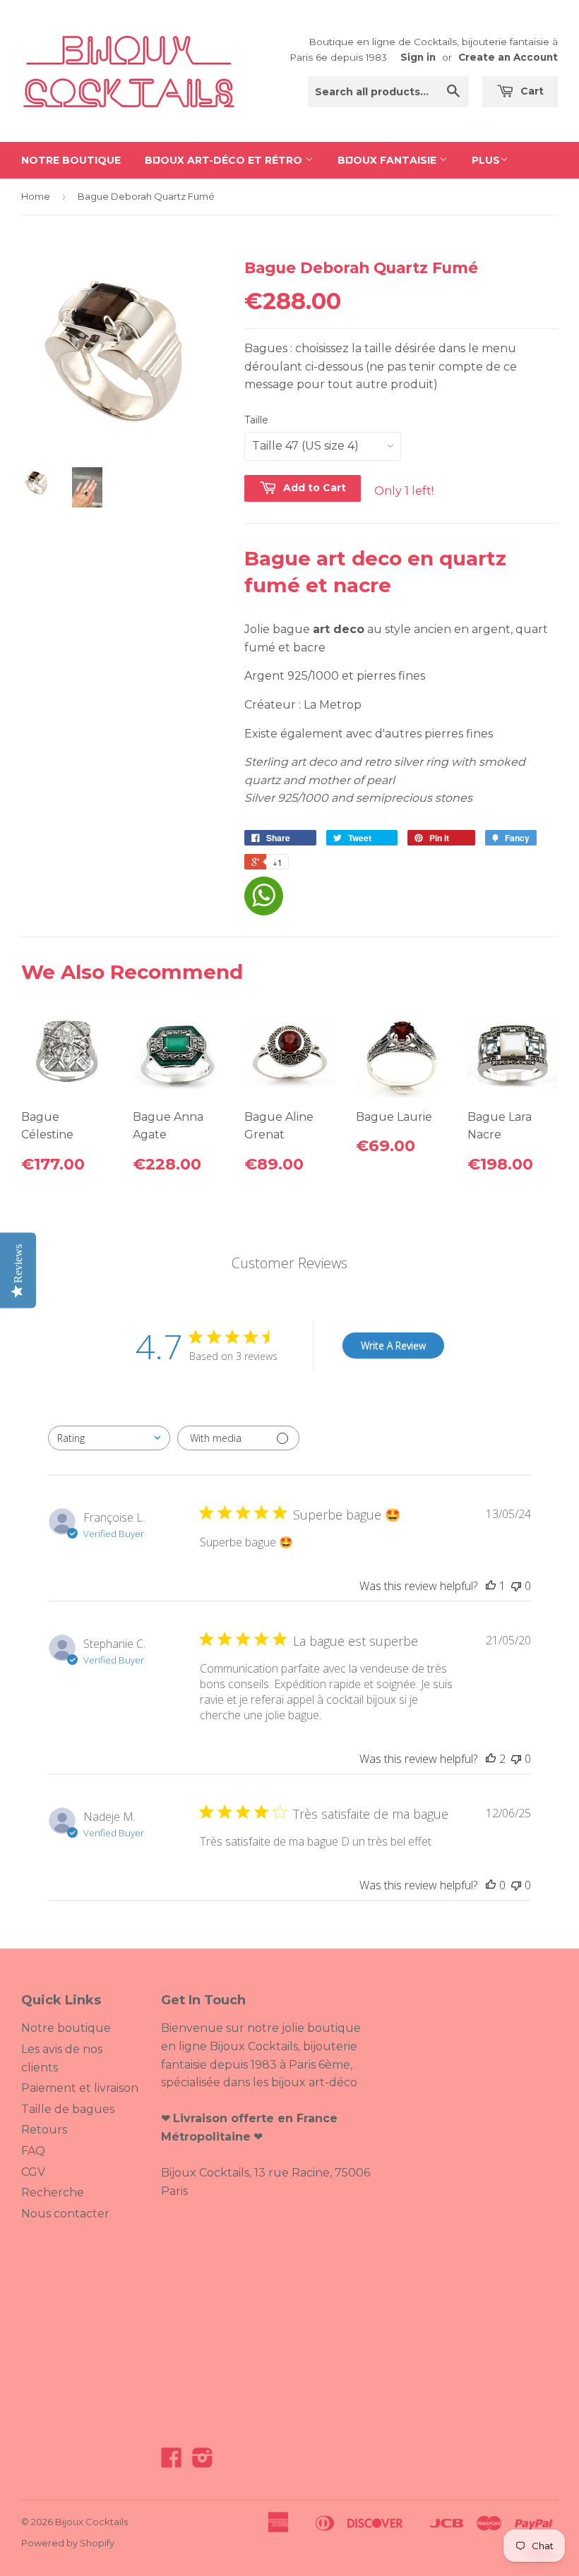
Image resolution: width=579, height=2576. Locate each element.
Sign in (418, 57)
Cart (531, 91)
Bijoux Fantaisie (388, 160)
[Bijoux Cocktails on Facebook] (172, 2462)
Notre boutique (71, 160)
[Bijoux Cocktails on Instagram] (203, 2462)
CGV (33, 2172)
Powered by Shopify (68, 2543)
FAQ (33, 2151)
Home (36, 196)
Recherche (53, 2192)
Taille (256, 420)
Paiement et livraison (80, 2088)
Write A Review (393, 1346)
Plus (486, 160)
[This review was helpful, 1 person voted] (491, 1586)
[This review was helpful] (491, 1759)
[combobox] (109, 1438)
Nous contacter (65, 2214)
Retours (44, 2130)
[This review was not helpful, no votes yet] (516, 1586)
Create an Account (508, 57)
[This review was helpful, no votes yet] (491, 1885)
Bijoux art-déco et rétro (225, 160)
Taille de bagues (68, 2109)
